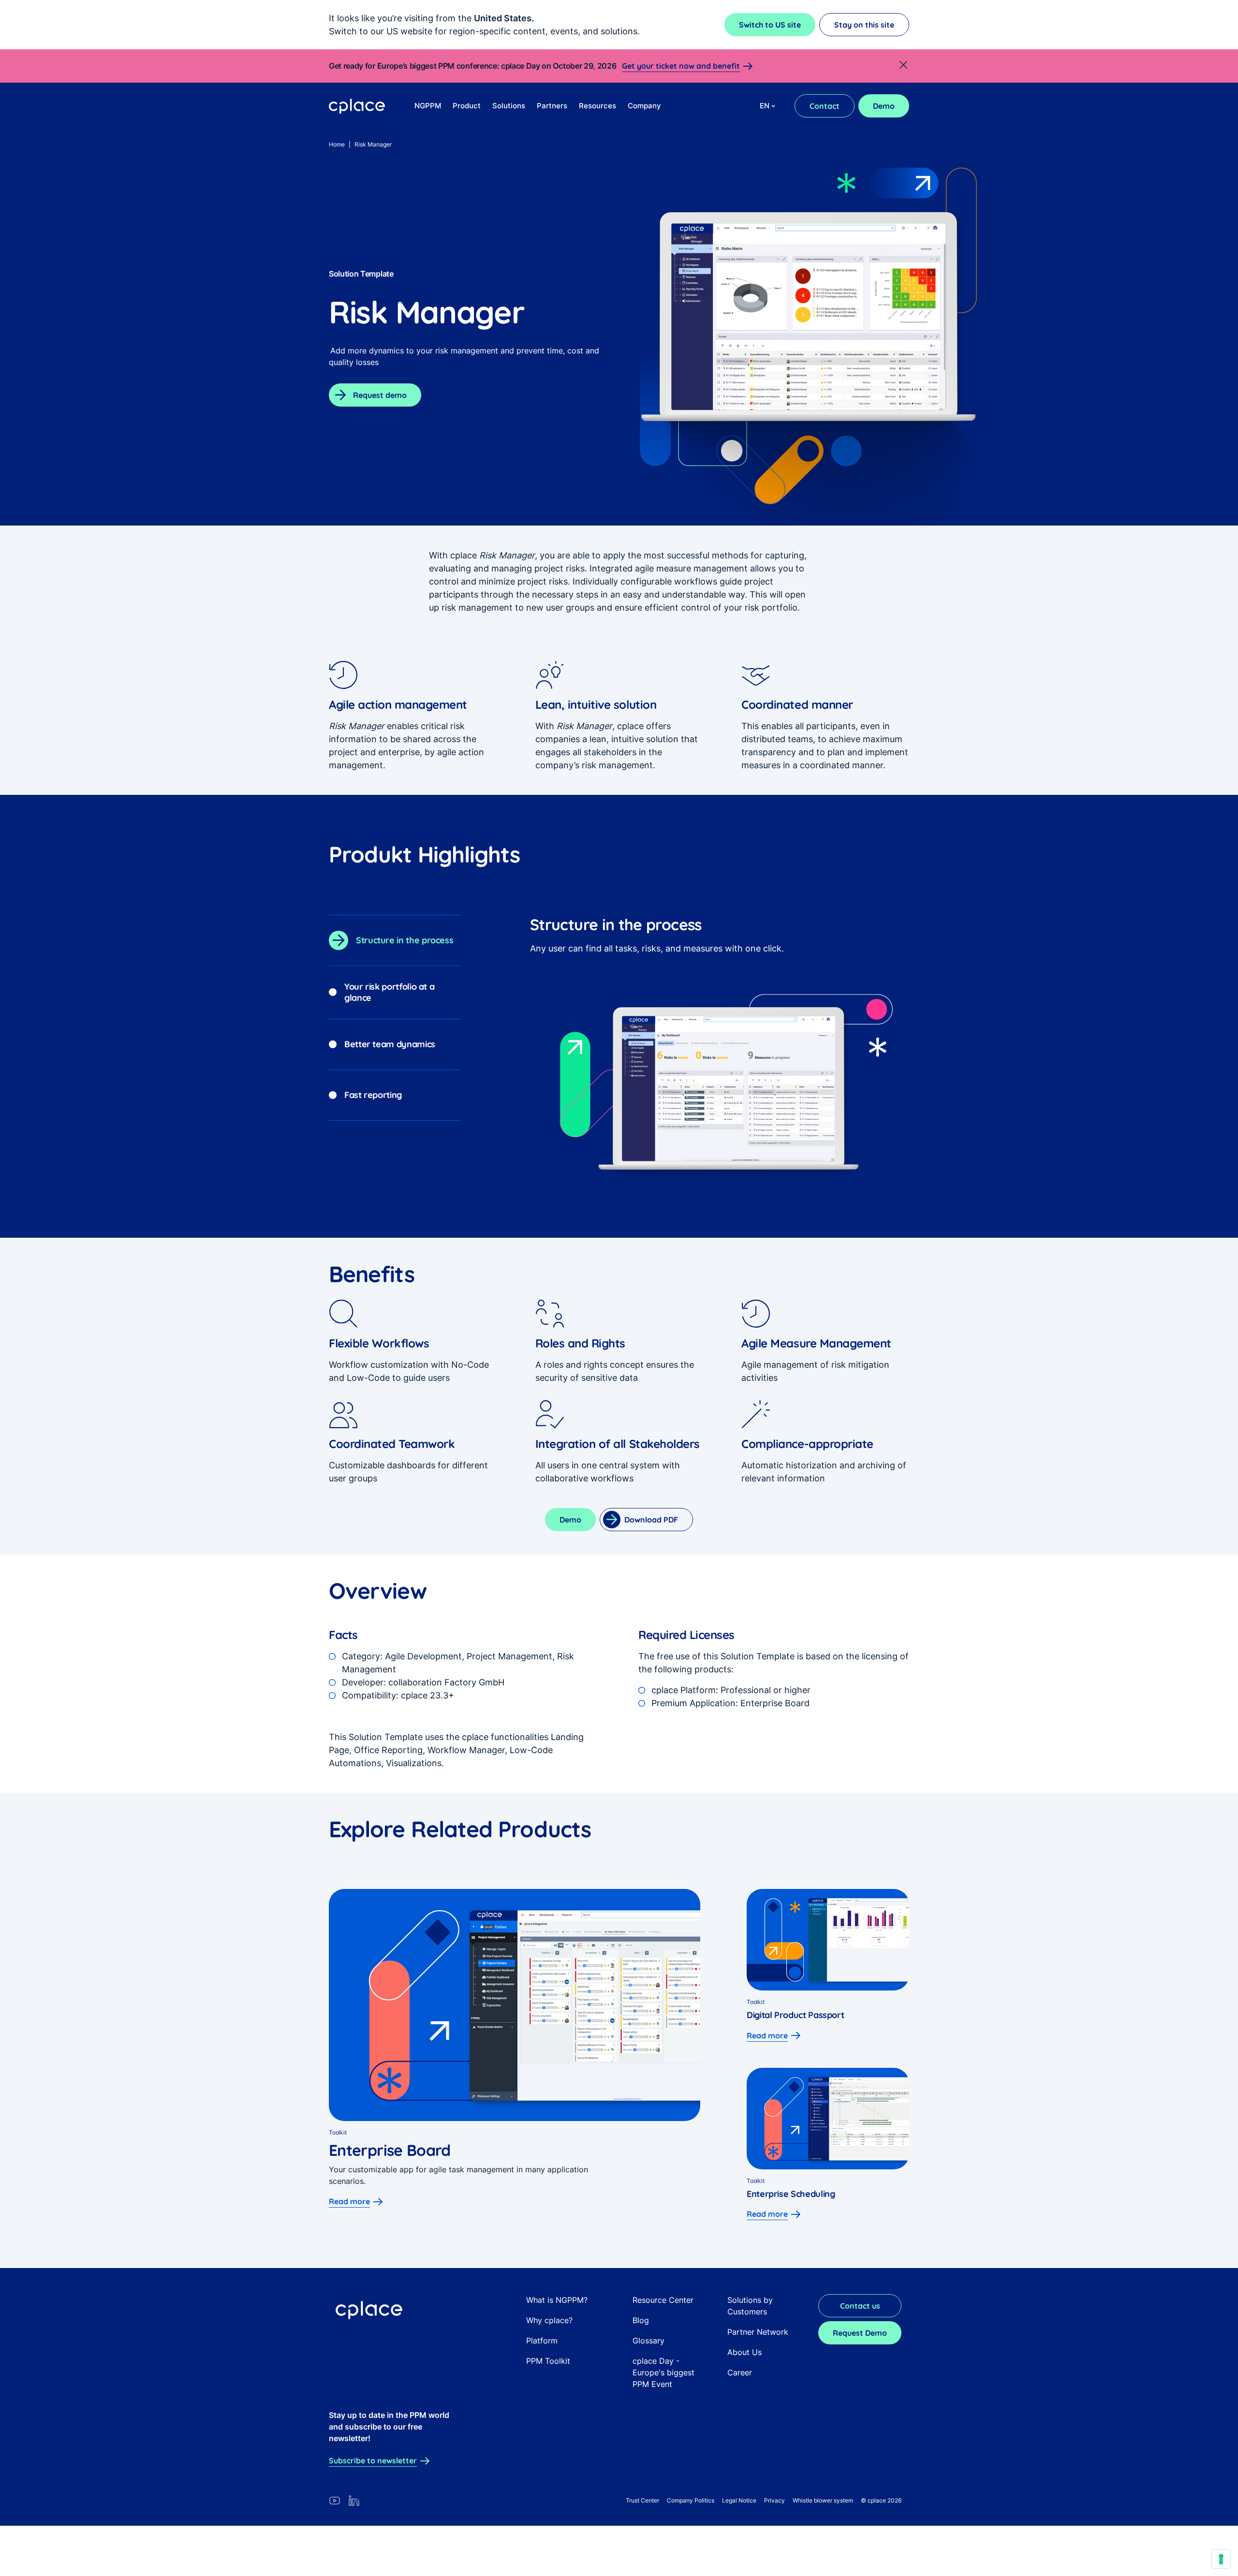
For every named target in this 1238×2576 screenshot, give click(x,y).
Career (740, 2372)
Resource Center (663, 2300)
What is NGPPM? (557, 2300)
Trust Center (642, 2500)
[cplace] (357, 106)
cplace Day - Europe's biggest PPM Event (663, 2372)
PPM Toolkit (548, 2361)
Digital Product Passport (795, 2015)
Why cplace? (549, 2320)
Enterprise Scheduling (791, 2194)
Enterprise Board (390, 2150)
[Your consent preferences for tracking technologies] (1221, 2559)
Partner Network (758, 2332)
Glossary (648, 2341)
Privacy (774, 2500)
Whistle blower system (823, 2500)
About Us (744, 2352)
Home (337, 144)
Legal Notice (739, 2500)
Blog (641, 2320)
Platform (542, 2341)
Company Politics (691, 2500)
